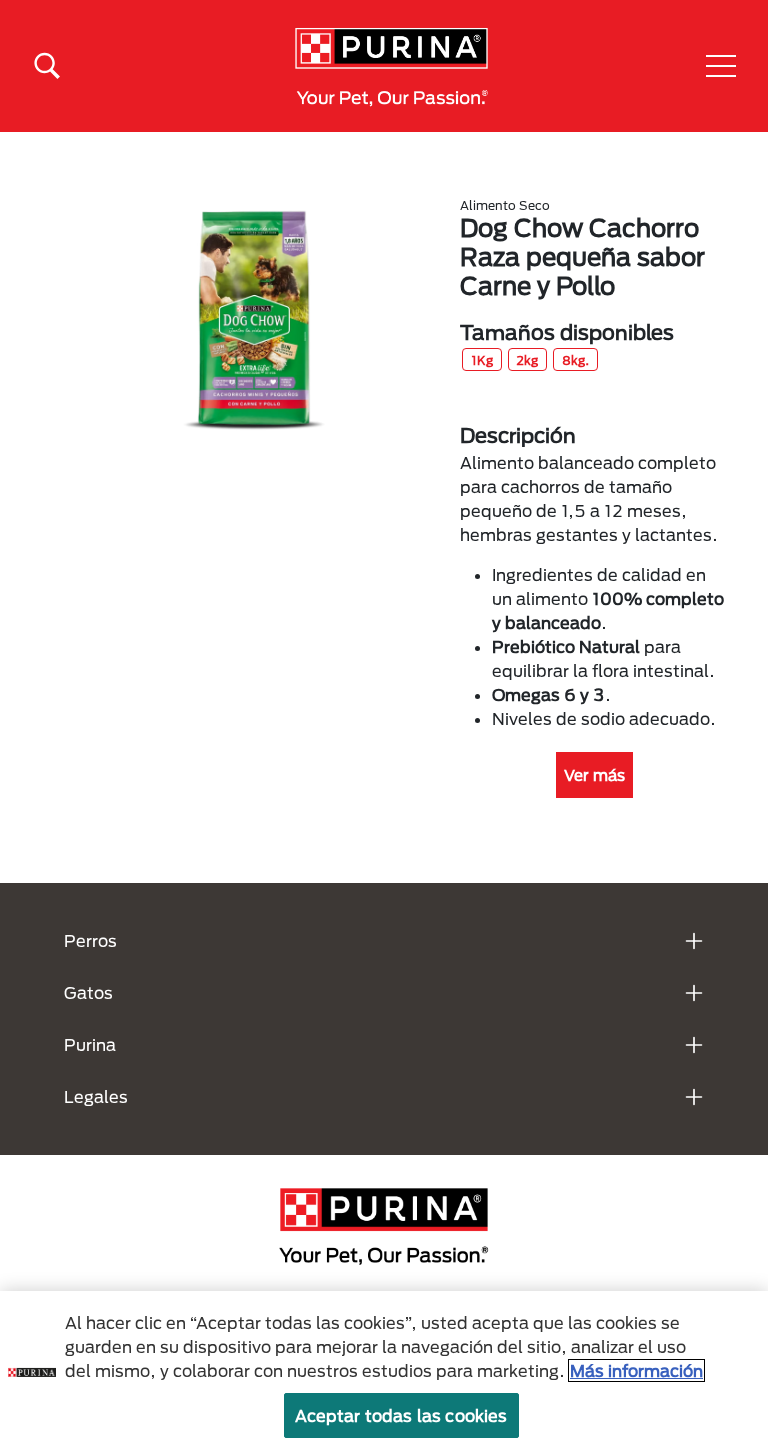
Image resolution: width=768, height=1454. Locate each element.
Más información (636, 1370)
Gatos (88, 992)
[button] (721, 66)
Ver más (594, 775)
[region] (384, 1372)
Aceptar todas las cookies (401, 1415)
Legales (96, 1096)
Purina (90, 1044)
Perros (90, 940)
